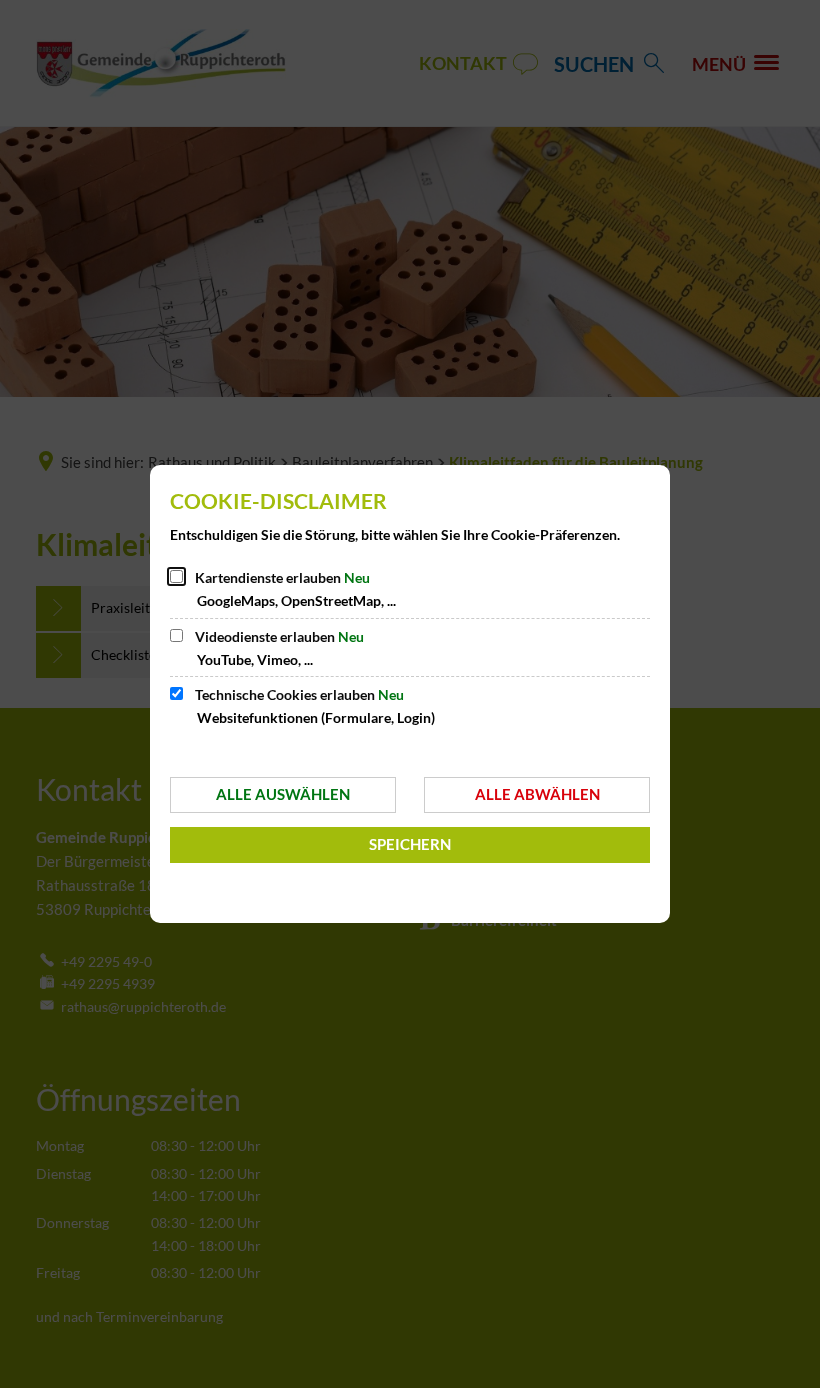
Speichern (410, 844)
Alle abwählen (537, 794)
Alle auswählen (283, 794)
